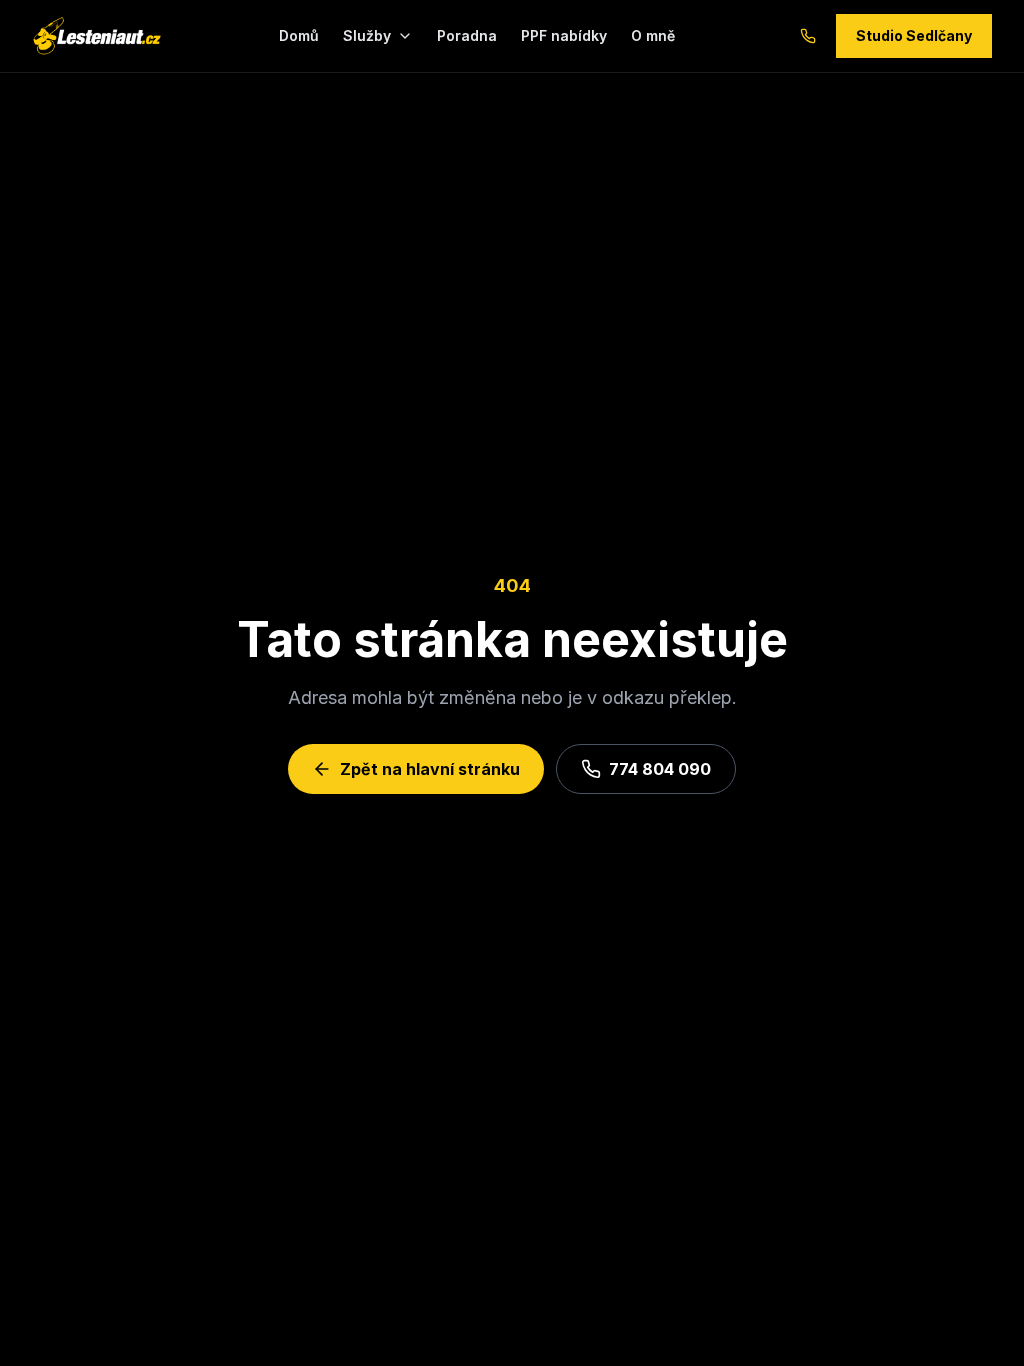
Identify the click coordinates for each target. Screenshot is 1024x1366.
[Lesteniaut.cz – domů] (97, 36)
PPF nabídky (564, 35)
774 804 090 (660, 769)
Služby (367, 35)
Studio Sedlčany (914, 35)
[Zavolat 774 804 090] (808, 36)
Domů (299, 35)
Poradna (467, 35)
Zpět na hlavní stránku (430, 769)
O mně (653, 35)
